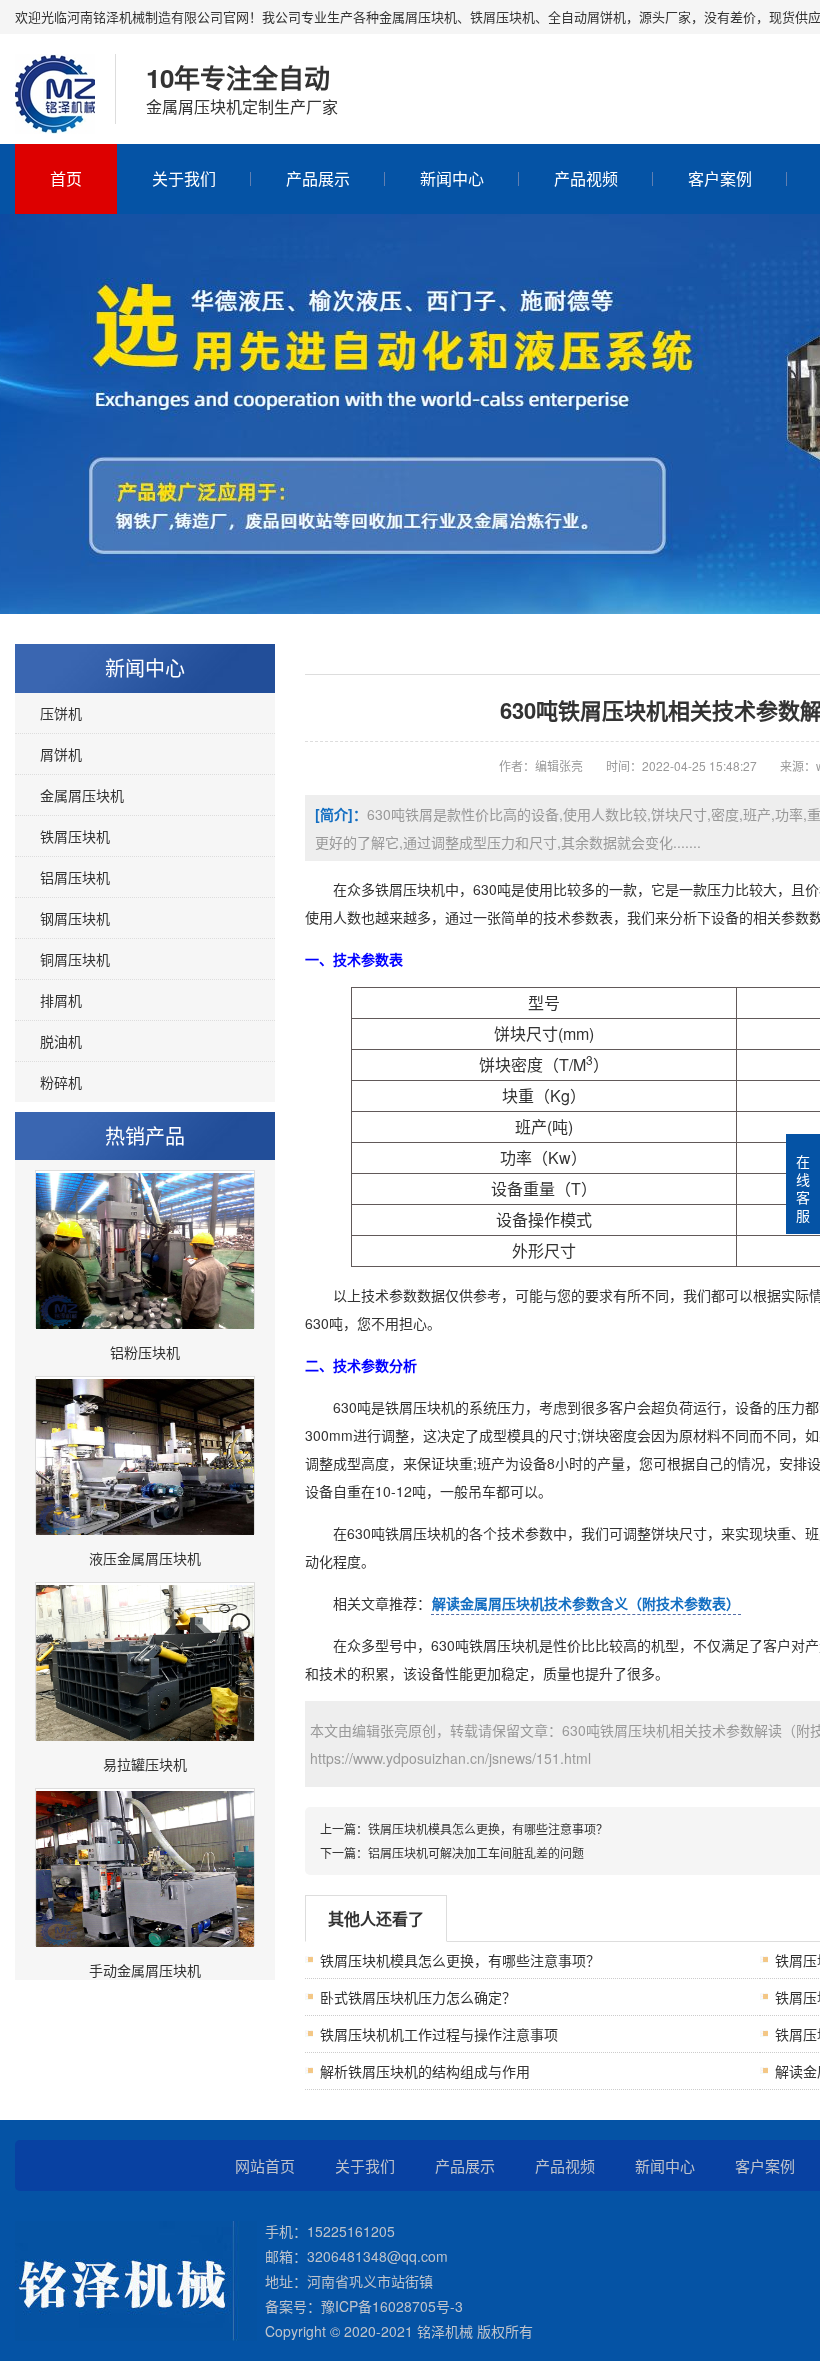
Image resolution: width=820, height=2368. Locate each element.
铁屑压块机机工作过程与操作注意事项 (439, 2034)
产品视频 (586, 178)
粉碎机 (61, 1082)
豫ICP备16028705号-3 (392, 2306)
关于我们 (184, 178)
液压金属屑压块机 (145, 1558)
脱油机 (61, 1041)
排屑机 (61, 1000)
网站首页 (265, 2165)
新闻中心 (452, 178)
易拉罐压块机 (145, 1764)
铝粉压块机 (145, 1352)
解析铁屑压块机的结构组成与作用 (425, 2071)
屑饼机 (61, 754)
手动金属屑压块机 (145, 1970)
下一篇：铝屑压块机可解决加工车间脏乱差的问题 (452, 1852)
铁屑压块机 (75, 836)
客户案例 (720, 178)
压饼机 (61, 713)
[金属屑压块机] (55, 113)
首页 (66, 178)
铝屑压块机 (75, 877)
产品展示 (318, 178)
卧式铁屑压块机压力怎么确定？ (418, 1997)
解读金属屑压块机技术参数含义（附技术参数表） (586, 1603)
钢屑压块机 (75, 918)
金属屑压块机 (82, 795)
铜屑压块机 (75, 959)
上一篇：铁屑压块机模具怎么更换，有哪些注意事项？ (464, 1828)
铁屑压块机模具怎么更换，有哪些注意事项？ (460, 1960)
